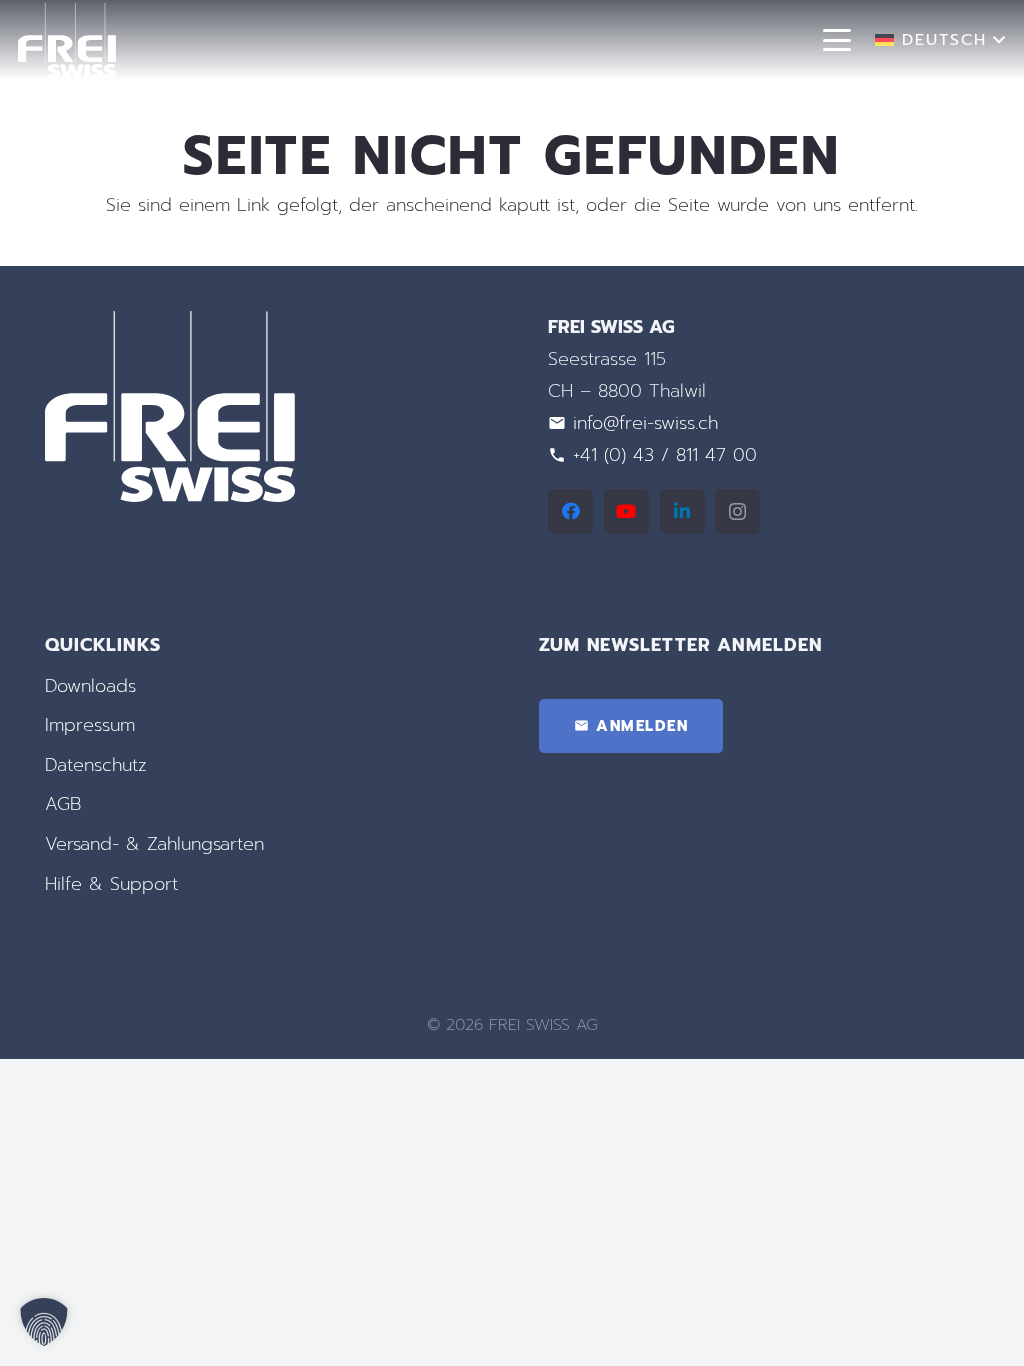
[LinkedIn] (682, 511)
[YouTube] (626, 511)
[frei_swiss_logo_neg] (67, 40)
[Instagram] (737, 511)
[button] (837, 40)
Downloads (90, 686)
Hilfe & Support (111, 884)
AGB (63, 804)
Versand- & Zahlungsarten (154, 844)
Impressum (90, 725)
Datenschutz (96, 765)
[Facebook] (570, 511)
